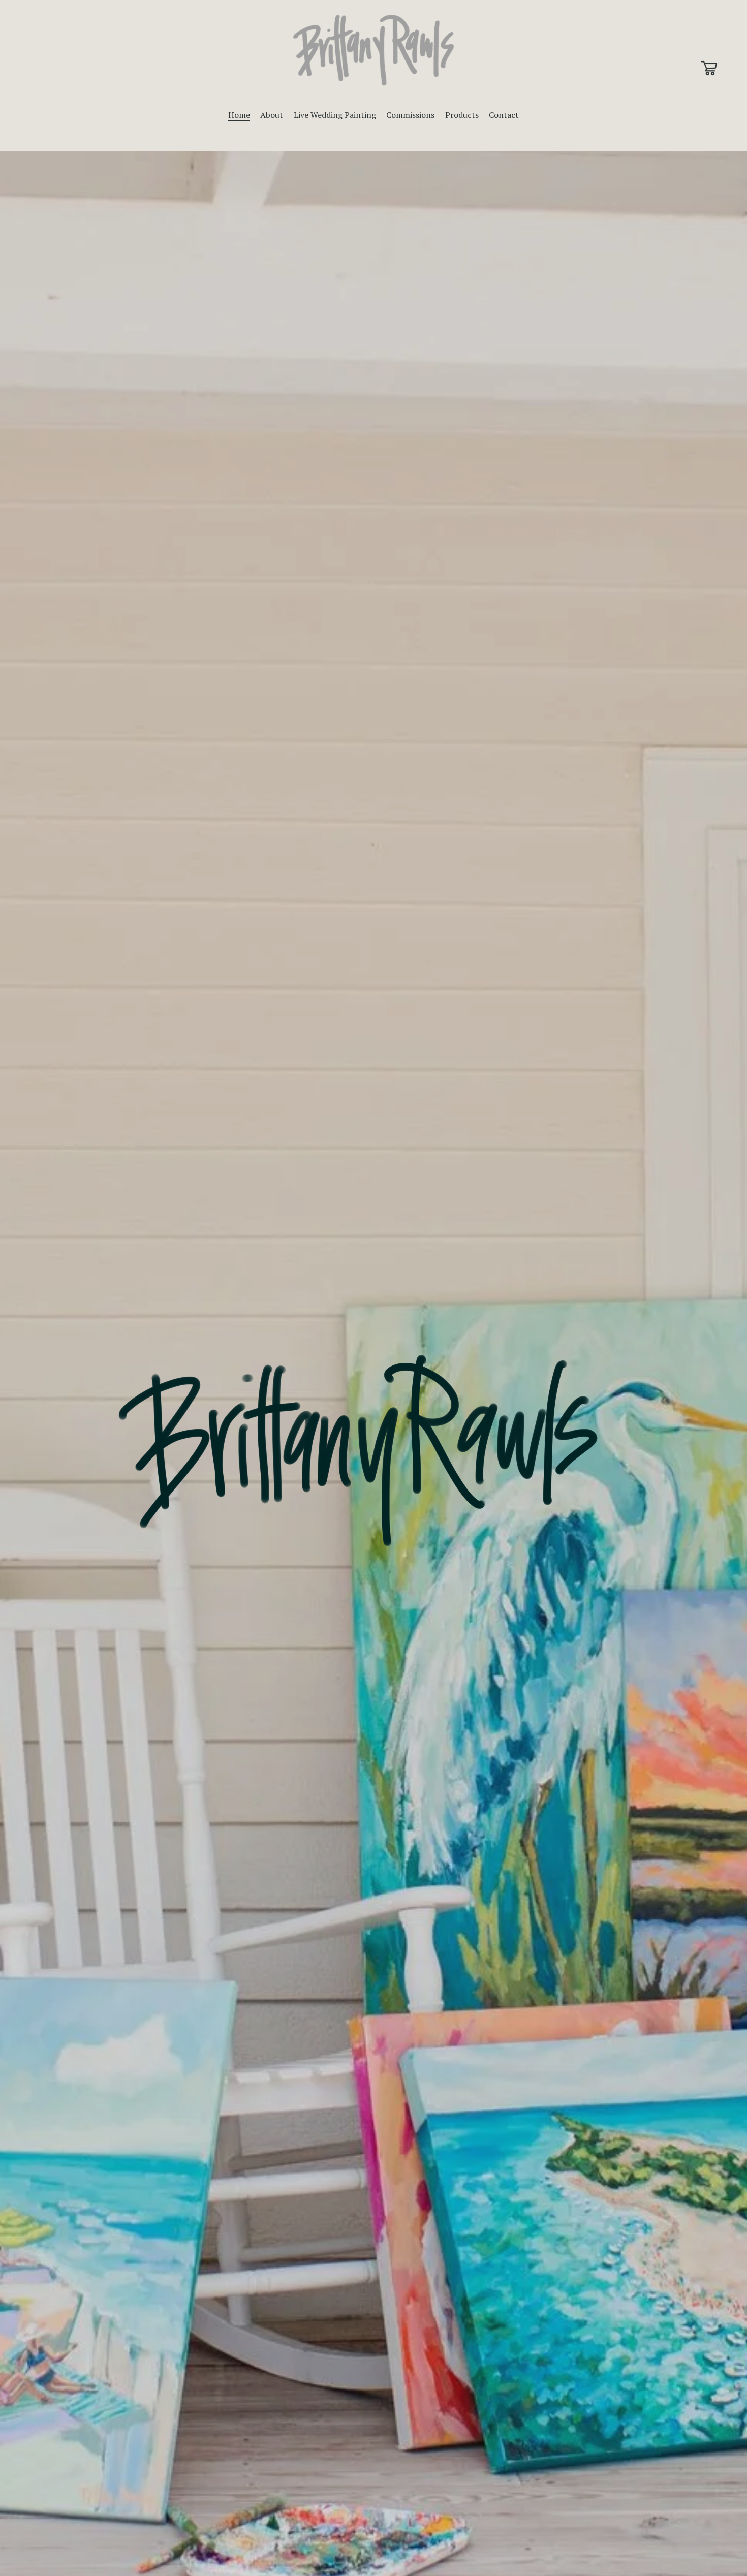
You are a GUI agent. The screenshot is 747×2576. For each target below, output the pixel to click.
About (272, 115)
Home (239, 115)
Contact (504, 115)
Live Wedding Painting (335, 115)
